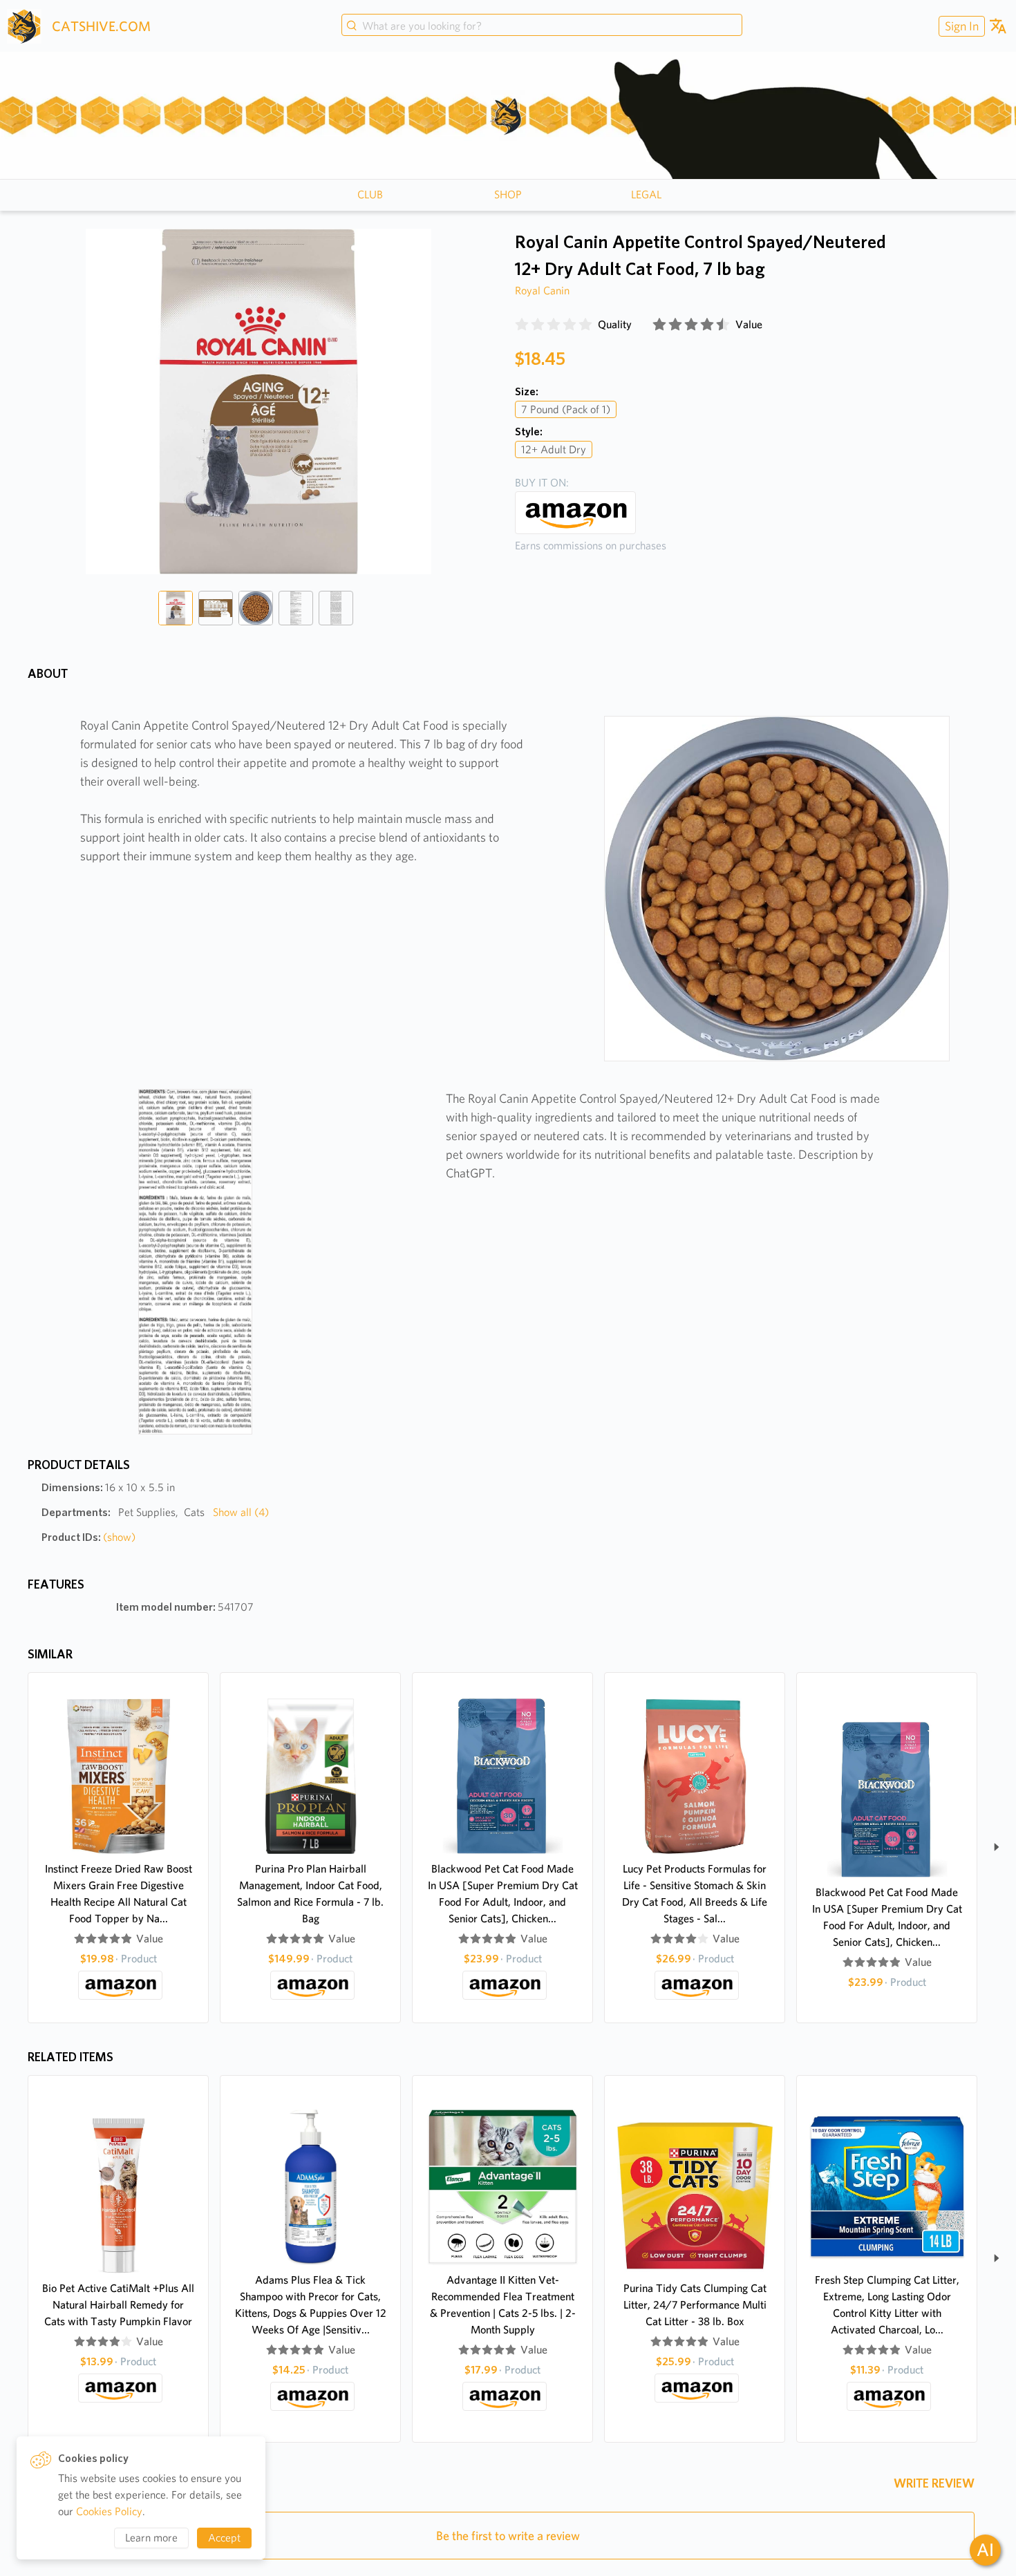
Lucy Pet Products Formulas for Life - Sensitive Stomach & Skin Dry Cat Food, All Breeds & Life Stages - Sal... (695, 1894)
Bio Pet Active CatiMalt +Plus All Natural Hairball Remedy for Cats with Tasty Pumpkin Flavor (118, 2305)
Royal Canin (542, 291)
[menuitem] (960, 26)
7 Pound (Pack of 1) (566, 409)
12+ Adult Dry (554, 449)
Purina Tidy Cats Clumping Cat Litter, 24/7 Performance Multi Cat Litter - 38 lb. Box (695, 2305)
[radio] (522, 325)
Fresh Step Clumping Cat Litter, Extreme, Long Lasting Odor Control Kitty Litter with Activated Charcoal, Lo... (887, 2305)
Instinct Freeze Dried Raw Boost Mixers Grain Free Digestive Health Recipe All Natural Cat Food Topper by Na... (119, 1894)
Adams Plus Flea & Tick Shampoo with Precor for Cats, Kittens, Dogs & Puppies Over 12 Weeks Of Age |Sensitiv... (311, 2305)
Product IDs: (88, 1537)
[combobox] (542, 26)
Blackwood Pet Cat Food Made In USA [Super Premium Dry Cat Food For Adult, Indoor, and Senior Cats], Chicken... (503, 1894)
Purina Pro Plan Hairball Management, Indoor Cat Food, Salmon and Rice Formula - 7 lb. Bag (310, 1894)
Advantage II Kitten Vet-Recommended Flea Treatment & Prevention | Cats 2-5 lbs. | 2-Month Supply (503, 2305)
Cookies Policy (109, 2511)
